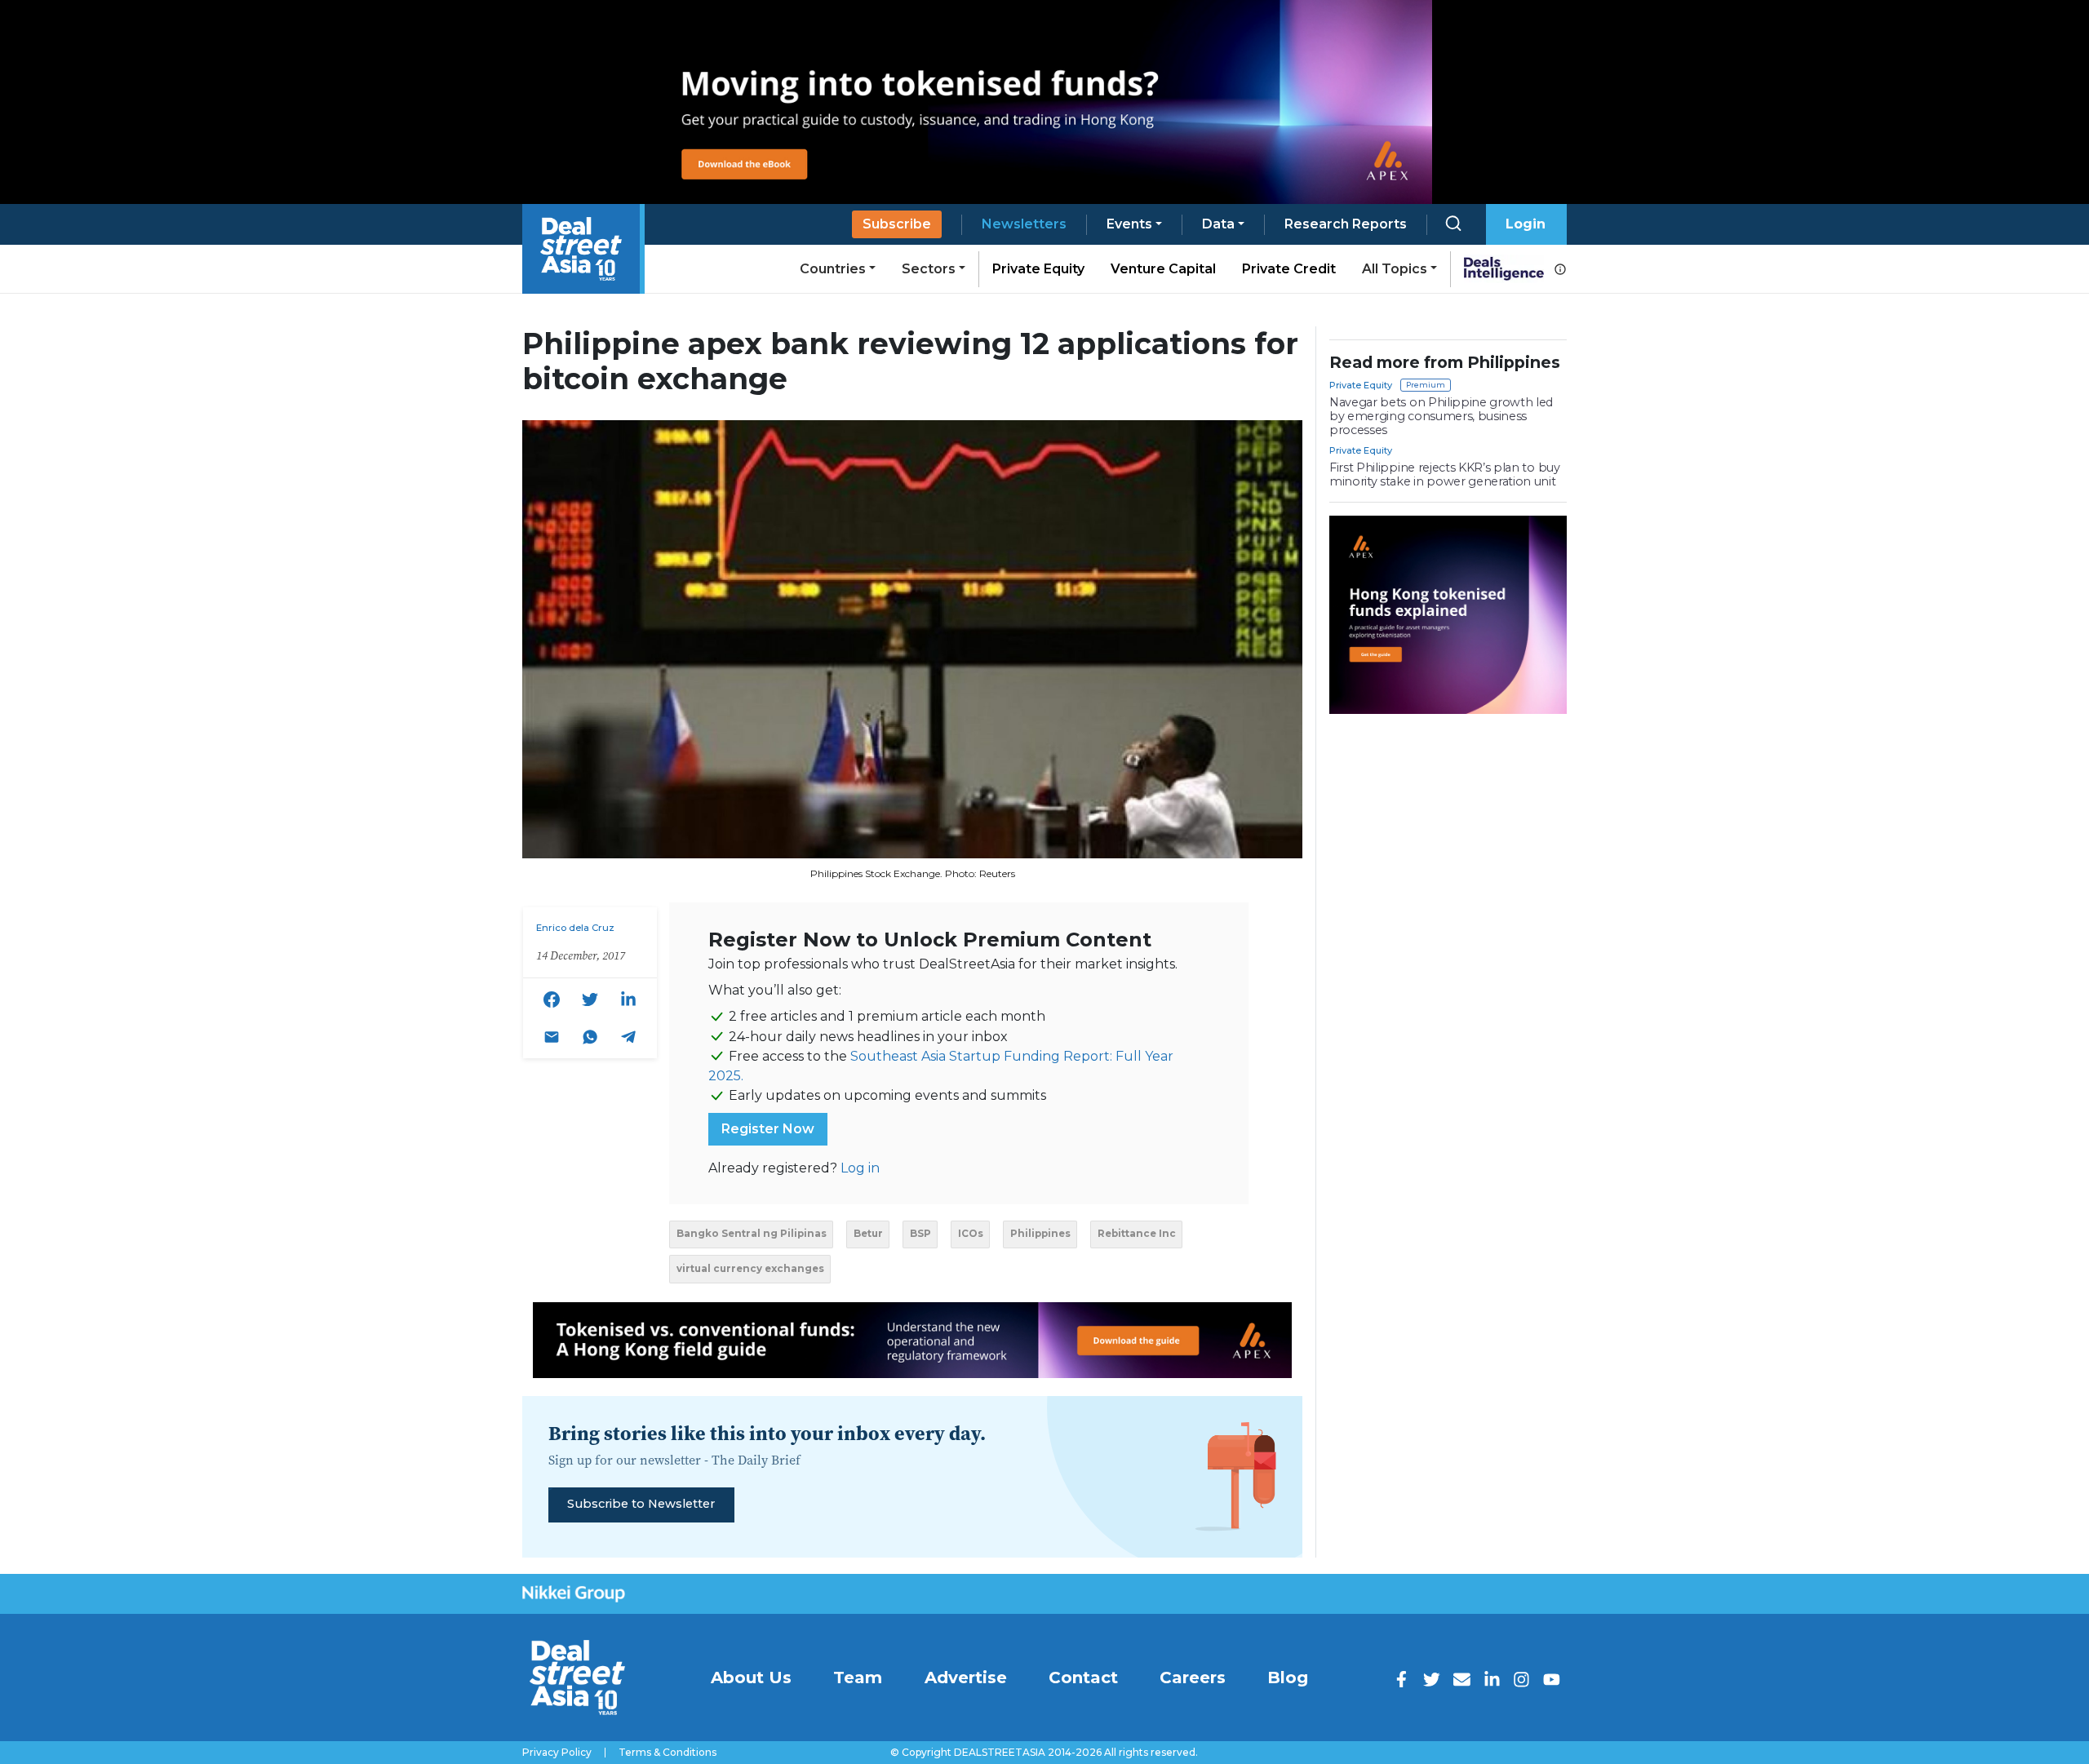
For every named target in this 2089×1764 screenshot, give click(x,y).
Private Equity (1038, 269)
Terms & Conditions (668, 1753)
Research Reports (1346, 224)
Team (858, 1678)
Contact (1083, 1678)
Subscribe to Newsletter (641, 1504)
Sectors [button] (929, 269)
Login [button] (1526, 224)
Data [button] (1218, 224)
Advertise (966, 1678)
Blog (1288, 1678)
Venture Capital (1163, 269)
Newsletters (1024, 224)
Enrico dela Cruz (575, 928)
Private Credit (1289, 269)
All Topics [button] (1395, 269)
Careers (1193, 1678)
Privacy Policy (557, 1753)
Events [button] (1129, 224)
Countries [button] (833, 269)
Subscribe (897, 224)
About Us (751, 1678)
